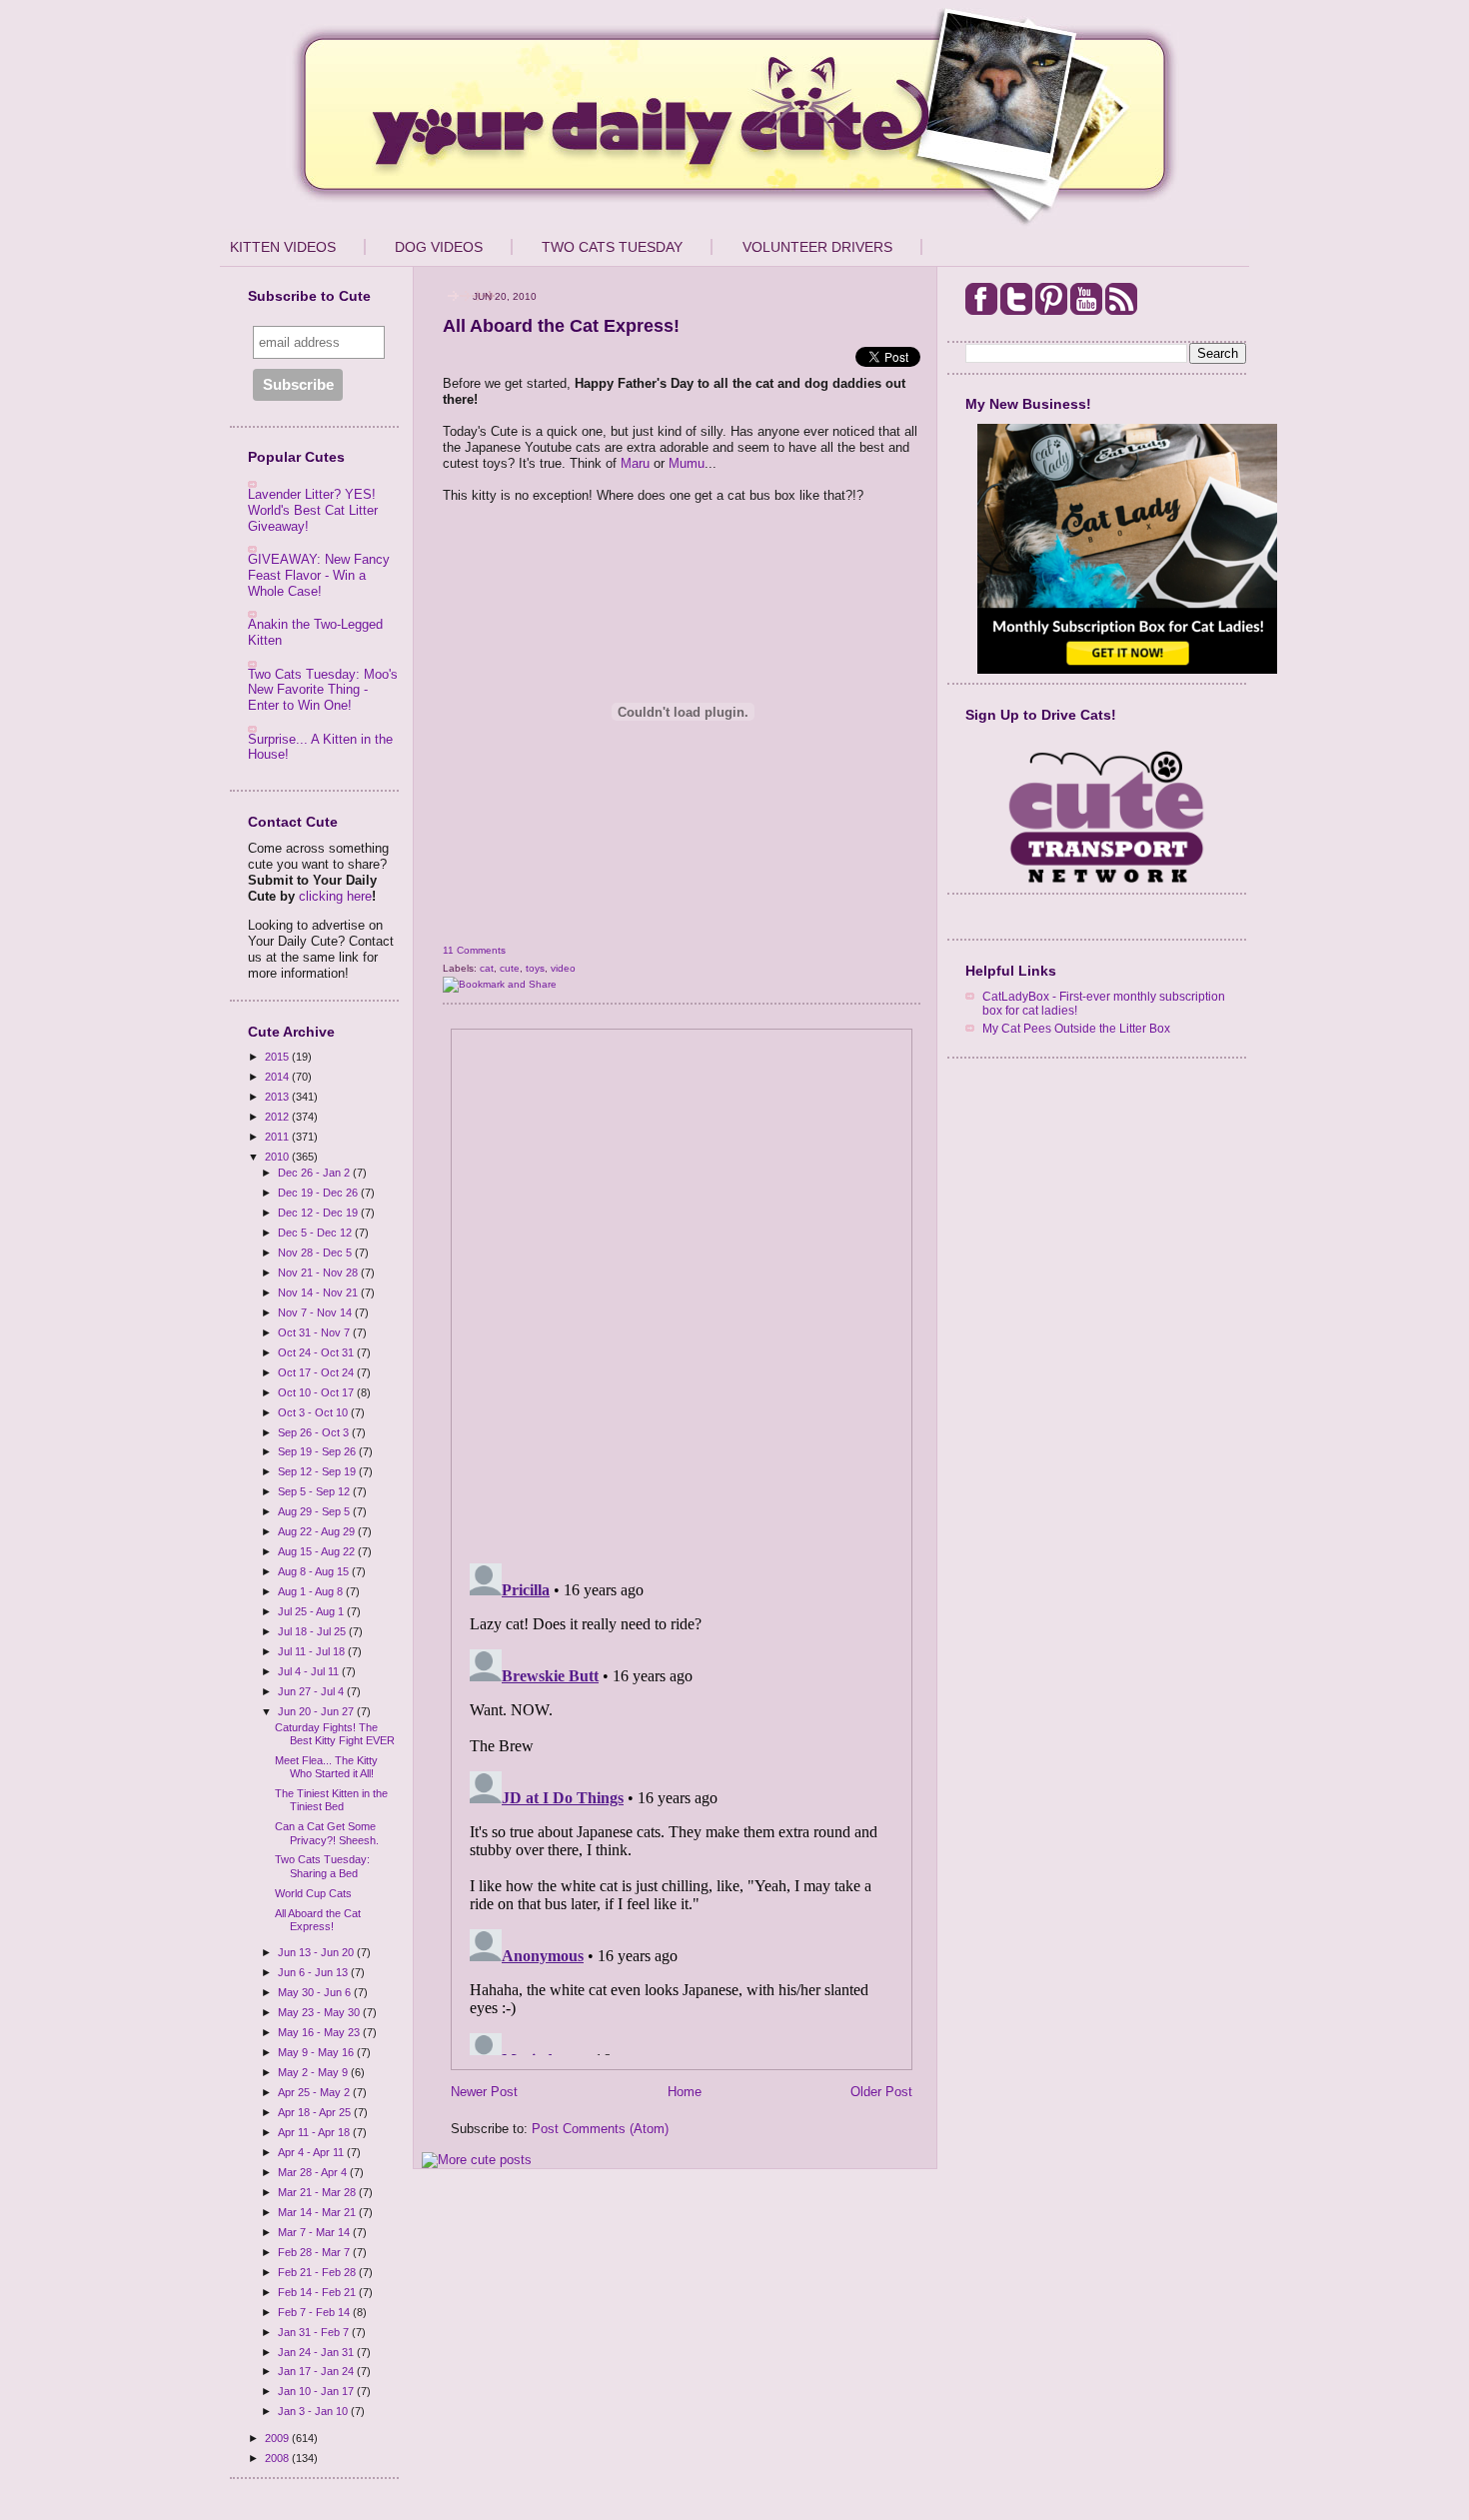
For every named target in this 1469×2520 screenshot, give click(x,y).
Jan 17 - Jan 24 (317, 2371)
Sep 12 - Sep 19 (318, 1471)
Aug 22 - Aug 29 (318, 1531)
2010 (278, 1157)
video (563, 968)
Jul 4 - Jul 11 (310, 1671)
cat (487, 968)
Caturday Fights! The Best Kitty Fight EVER (335, 1734)
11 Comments (474, 950)
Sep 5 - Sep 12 (315, 1491)
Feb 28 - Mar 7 (315, 2252)
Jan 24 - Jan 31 (317, 2352)
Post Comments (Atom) (600, 2129)
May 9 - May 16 (317, 2052)
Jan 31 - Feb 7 (315, 2332)
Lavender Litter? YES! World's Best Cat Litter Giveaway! (313, 510)
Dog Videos (439, 247)
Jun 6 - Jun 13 (314, 1972)
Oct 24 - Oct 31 (317, 1352)
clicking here (335, 896)
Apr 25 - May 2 (315, 2092)
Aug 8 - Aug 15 (315, 1571)
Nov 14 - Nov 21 (319, 1292)
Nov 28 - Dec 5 (316, 1253)
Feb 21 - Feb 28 (318, 2272)
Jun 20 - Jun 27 (317, 1711)
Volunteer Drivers (817, 247)
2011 (278, 1137)
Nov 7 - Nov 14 (316, 1312)
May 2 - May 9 (314, 2072)
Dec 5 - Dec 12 (316, 1233)
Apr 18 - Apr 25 (316, 2112)
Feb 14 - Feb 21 (318, 2292)
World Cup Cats (313, 1893)
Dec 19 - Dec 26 (319, 1193)
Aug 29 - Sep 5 (315, 1511)
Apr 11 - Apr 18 (315, 2132)
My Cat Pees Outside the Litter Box (1076, 1028)
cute (510, 968)
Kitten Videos (283, 247)
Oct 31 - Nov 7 (315, 1332)
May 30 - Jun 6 (316, 1992)
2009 (278, 2438)
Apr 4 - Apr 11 (312, 2152)
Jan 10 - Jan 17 (317, 2391)
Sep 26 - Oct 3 (315, 1432)
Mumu (687, 463)
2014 (278, 1077)
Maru (635, 463)
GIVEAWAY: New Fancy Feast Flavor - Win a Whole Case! (319, 575)
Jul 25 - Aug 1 (312, 1611)
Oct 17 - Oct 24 (317, 1372)
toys (535, 968)
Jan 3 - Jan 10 (314, 2411)
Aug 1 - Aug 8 (312, 1591)
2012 (278, 1117)
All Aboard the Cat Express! (318, 1920)
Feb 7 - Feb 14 (315, 2312)
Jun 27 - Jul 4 (312, 1691)
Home (685, 2092)
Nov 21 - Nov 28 (319, 1272)
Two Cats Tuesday (612, 247)
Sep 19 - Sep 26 (318, 1451)
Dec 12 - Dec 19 (319, 1213)
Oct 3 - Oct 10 (314, 1412)
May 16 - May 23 (320, 2032)
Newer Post (484, 2092)
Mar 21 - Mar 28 (318, 2192)
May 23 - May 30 (320, 2012)
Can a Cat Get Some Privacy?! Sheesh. (327, 1833)
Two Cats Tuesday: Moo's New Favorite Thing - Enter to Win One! (323, 690)
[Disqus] (682, 1289)
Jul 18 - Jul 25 (313, 1631)
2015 (278, 1057)
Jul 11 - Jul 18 (313, 1651)
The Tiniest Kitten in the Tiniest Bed (331, 1800)
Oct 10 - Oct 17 (317, 1392)
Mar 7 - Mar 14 (315, 2232)
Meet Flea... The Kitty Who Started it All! (326, 1767)
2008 (278, 2458)
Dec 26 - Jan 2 (315, 1173)
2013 (278, 1097)
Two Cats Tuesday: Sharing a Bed (322, 1866)
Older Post (881, 2092)
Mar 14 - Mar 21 (318, 2212)
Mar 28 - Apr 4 (314, 2172)
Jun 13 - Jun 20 (317, 1952)
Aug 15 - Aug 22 (318, 1551)
